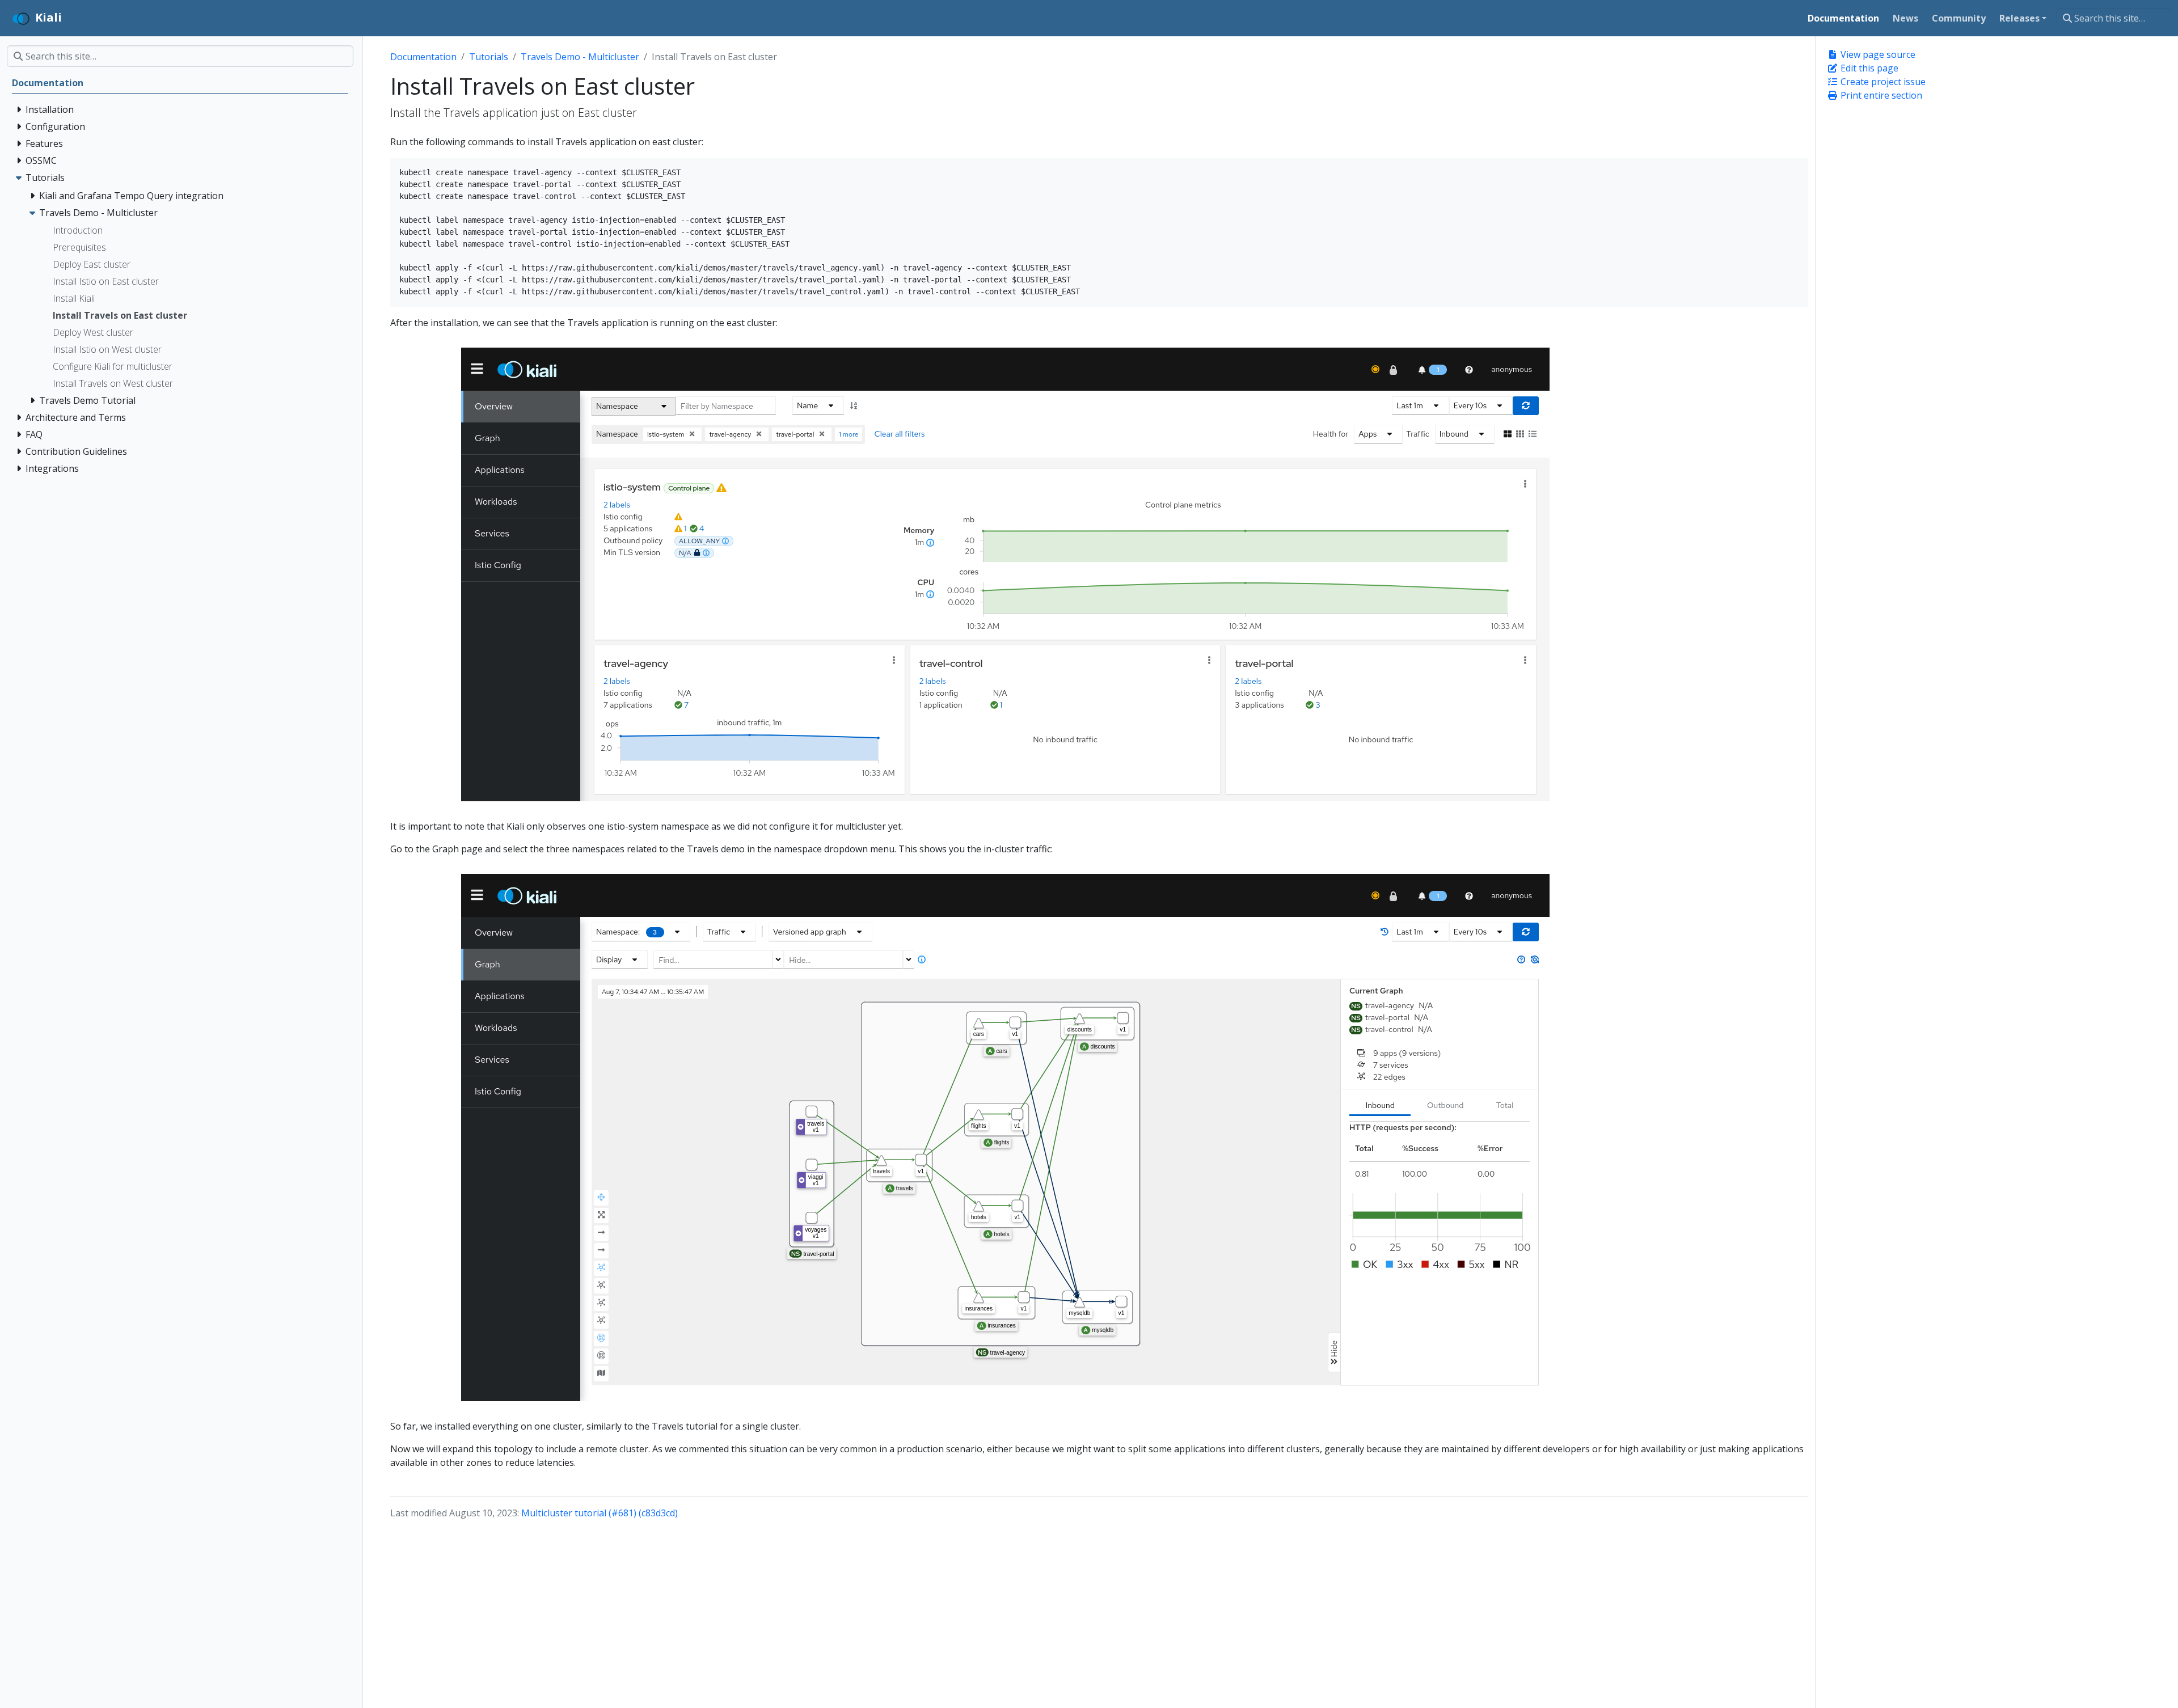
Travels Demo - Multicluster (580, 57)
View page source (1877, 54)
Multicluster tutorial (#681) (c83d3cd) (600, 1513)
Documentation (423, 57)
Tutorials (489, 57)
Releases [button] (2019, 18)
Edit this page (1868, 68)
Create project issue (1882, 82)
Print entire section (1880, 95)
